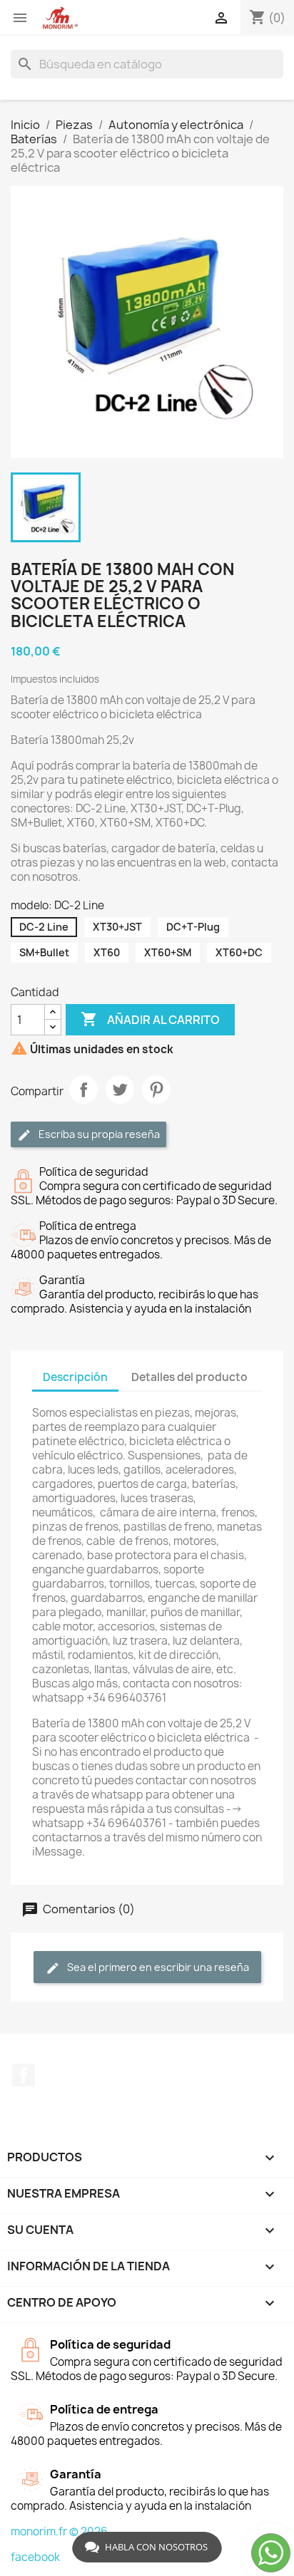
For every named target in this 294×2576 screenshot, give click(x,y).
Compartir (83, 1090)
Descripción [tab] (75, 1377)
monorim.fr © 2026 (59, 2531)
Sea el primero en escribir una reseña (157, 1967)
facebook (35, 2557)
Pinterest (156, 1090)
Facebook (24, 2075)
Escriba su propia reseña (98, 1134)
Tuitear (120, 1090)
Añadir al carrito (150, 1019)
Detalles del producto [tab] (189, 1377)
